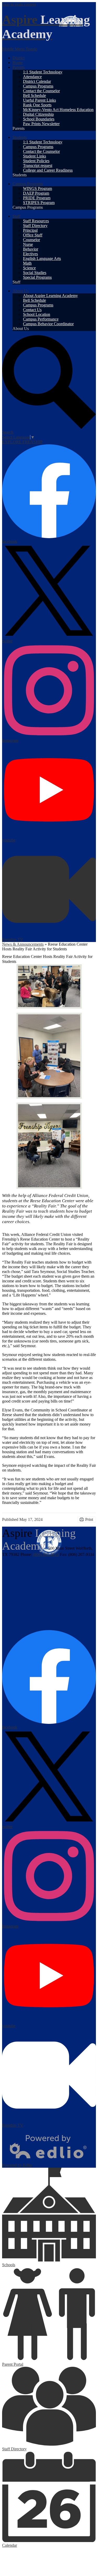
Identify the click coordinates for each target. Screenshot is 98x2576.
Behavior (31, 249)
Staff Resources (36, 221)
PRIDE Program (37, 198)
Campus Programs (38, 86)
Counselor (31, 240)
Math (27, 263)
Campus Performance (41, 319)
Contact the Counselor (41, 91)
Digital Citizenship (38, 114)
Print (89, 1519)
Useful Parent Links (39, 100)
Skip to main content (19, 4)
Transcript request (38, 165)
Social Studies (35, 273)
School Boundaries (39, 119)
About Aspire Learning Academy (50, 296)
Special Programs (37, 277)
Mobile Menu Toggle (20, 49)
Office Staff (33, 235)
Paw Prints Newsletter (41, 124)
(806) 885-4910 (46, 1554)
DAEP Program (36, 193)
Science (29, 268)
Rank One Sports (37, 105)
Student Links (34, 156)
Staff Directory (35, 226)
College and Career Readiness (48, 170)
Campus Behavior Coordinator (48, 324)
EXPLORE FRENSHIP (22, 442)
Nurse (28, 244)
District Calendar (37, 81)
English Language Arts (42, 258)
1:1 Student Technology (43, 72)
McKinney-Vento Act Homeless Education (58, 110)
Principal (30, 230)
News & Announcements (23, 944)
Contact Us (32, 310)
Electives (30, 254)
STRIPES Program (39, 203)
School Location (37, 314)
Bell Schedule (34, 95)
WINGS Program (38, 188)
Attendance (32, 77)
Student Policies (36, 161)
